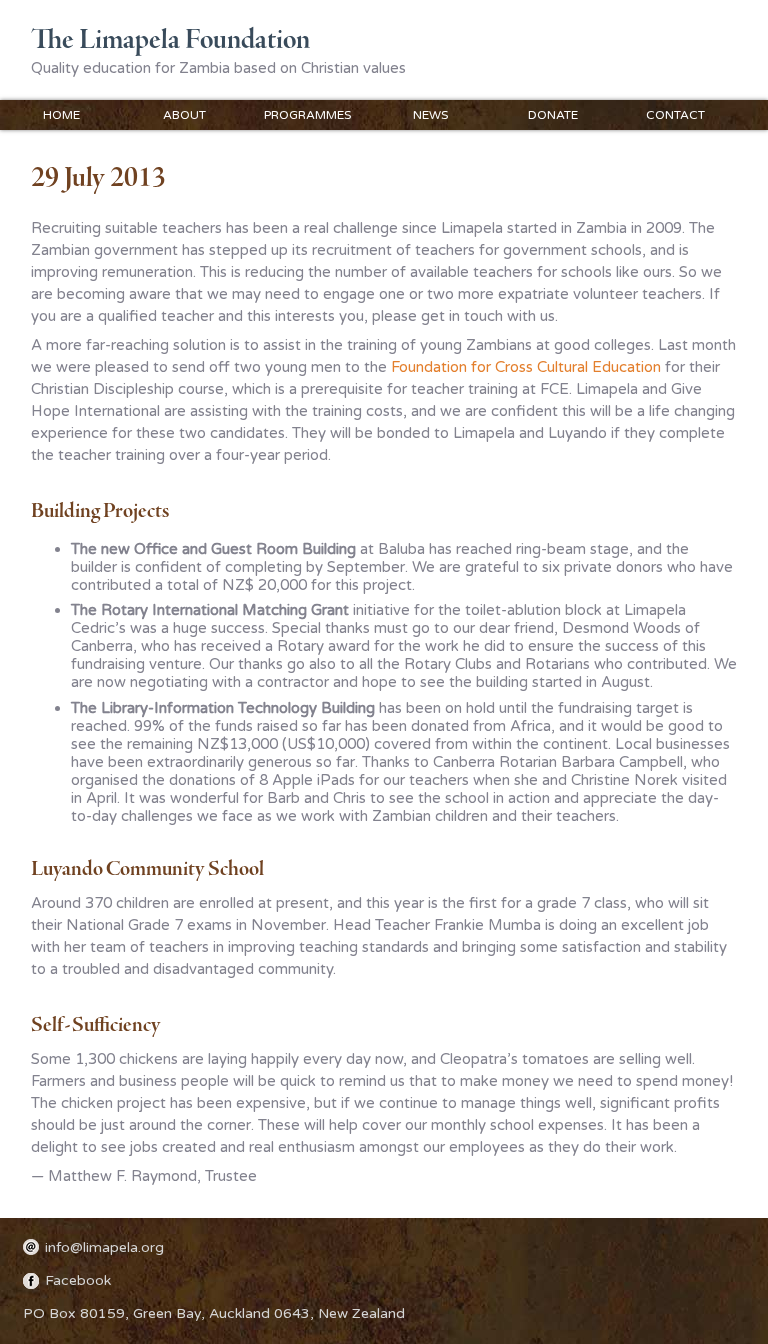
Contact (675, 115)
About (184, 115)
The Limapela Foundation (170, 40)
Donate (553, 115)
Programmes (307, 115)
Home (61, 115)
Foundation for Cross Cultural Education (526, 367)
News (430, 115)
